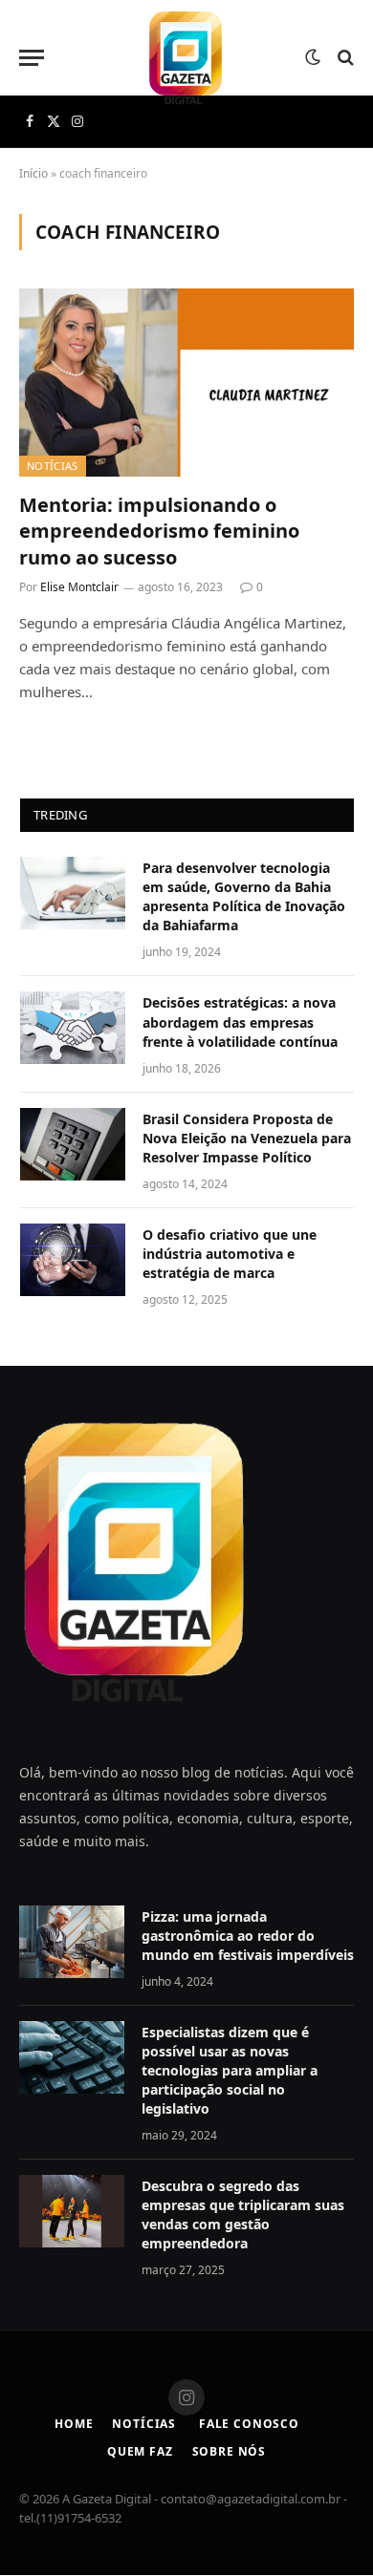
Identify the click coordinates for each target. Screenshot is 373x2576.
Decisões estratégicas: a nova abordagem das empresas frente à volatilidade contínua (240, 1022)
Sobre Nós (230, 2451)
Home (74, 2424)
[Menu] (32, 58)
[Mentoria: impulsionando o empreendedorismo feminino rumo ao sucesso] (186, 383)
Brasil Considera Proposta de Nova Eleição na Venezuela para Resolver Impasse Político (247, 1138)
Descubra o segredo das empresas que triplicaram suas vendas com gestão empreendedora (243, 2214)
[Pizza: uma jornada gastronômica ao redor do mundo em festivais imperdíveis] (72, 1942)
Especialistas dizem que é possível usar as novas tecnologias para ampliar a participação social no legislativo (230, 2070)
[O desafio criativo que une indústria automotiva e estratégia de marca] (73, 1260)
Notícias (53, 466)
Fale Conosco (247, 2424)
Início (33, 173)
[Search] (344, 58)
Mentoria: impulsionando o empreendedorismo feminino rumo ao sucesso (159, 531)
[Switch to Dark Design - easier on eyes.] (313, 57)
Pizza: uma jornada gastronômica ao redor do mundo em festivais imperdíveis (248, 1936)
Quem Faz (140, 2451)
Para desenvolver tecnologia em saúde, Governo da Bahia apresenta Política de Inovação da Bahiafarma (244, 896)
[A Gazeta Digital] (186, 57)
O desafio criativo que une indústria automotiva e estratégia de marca (230, 1254)
